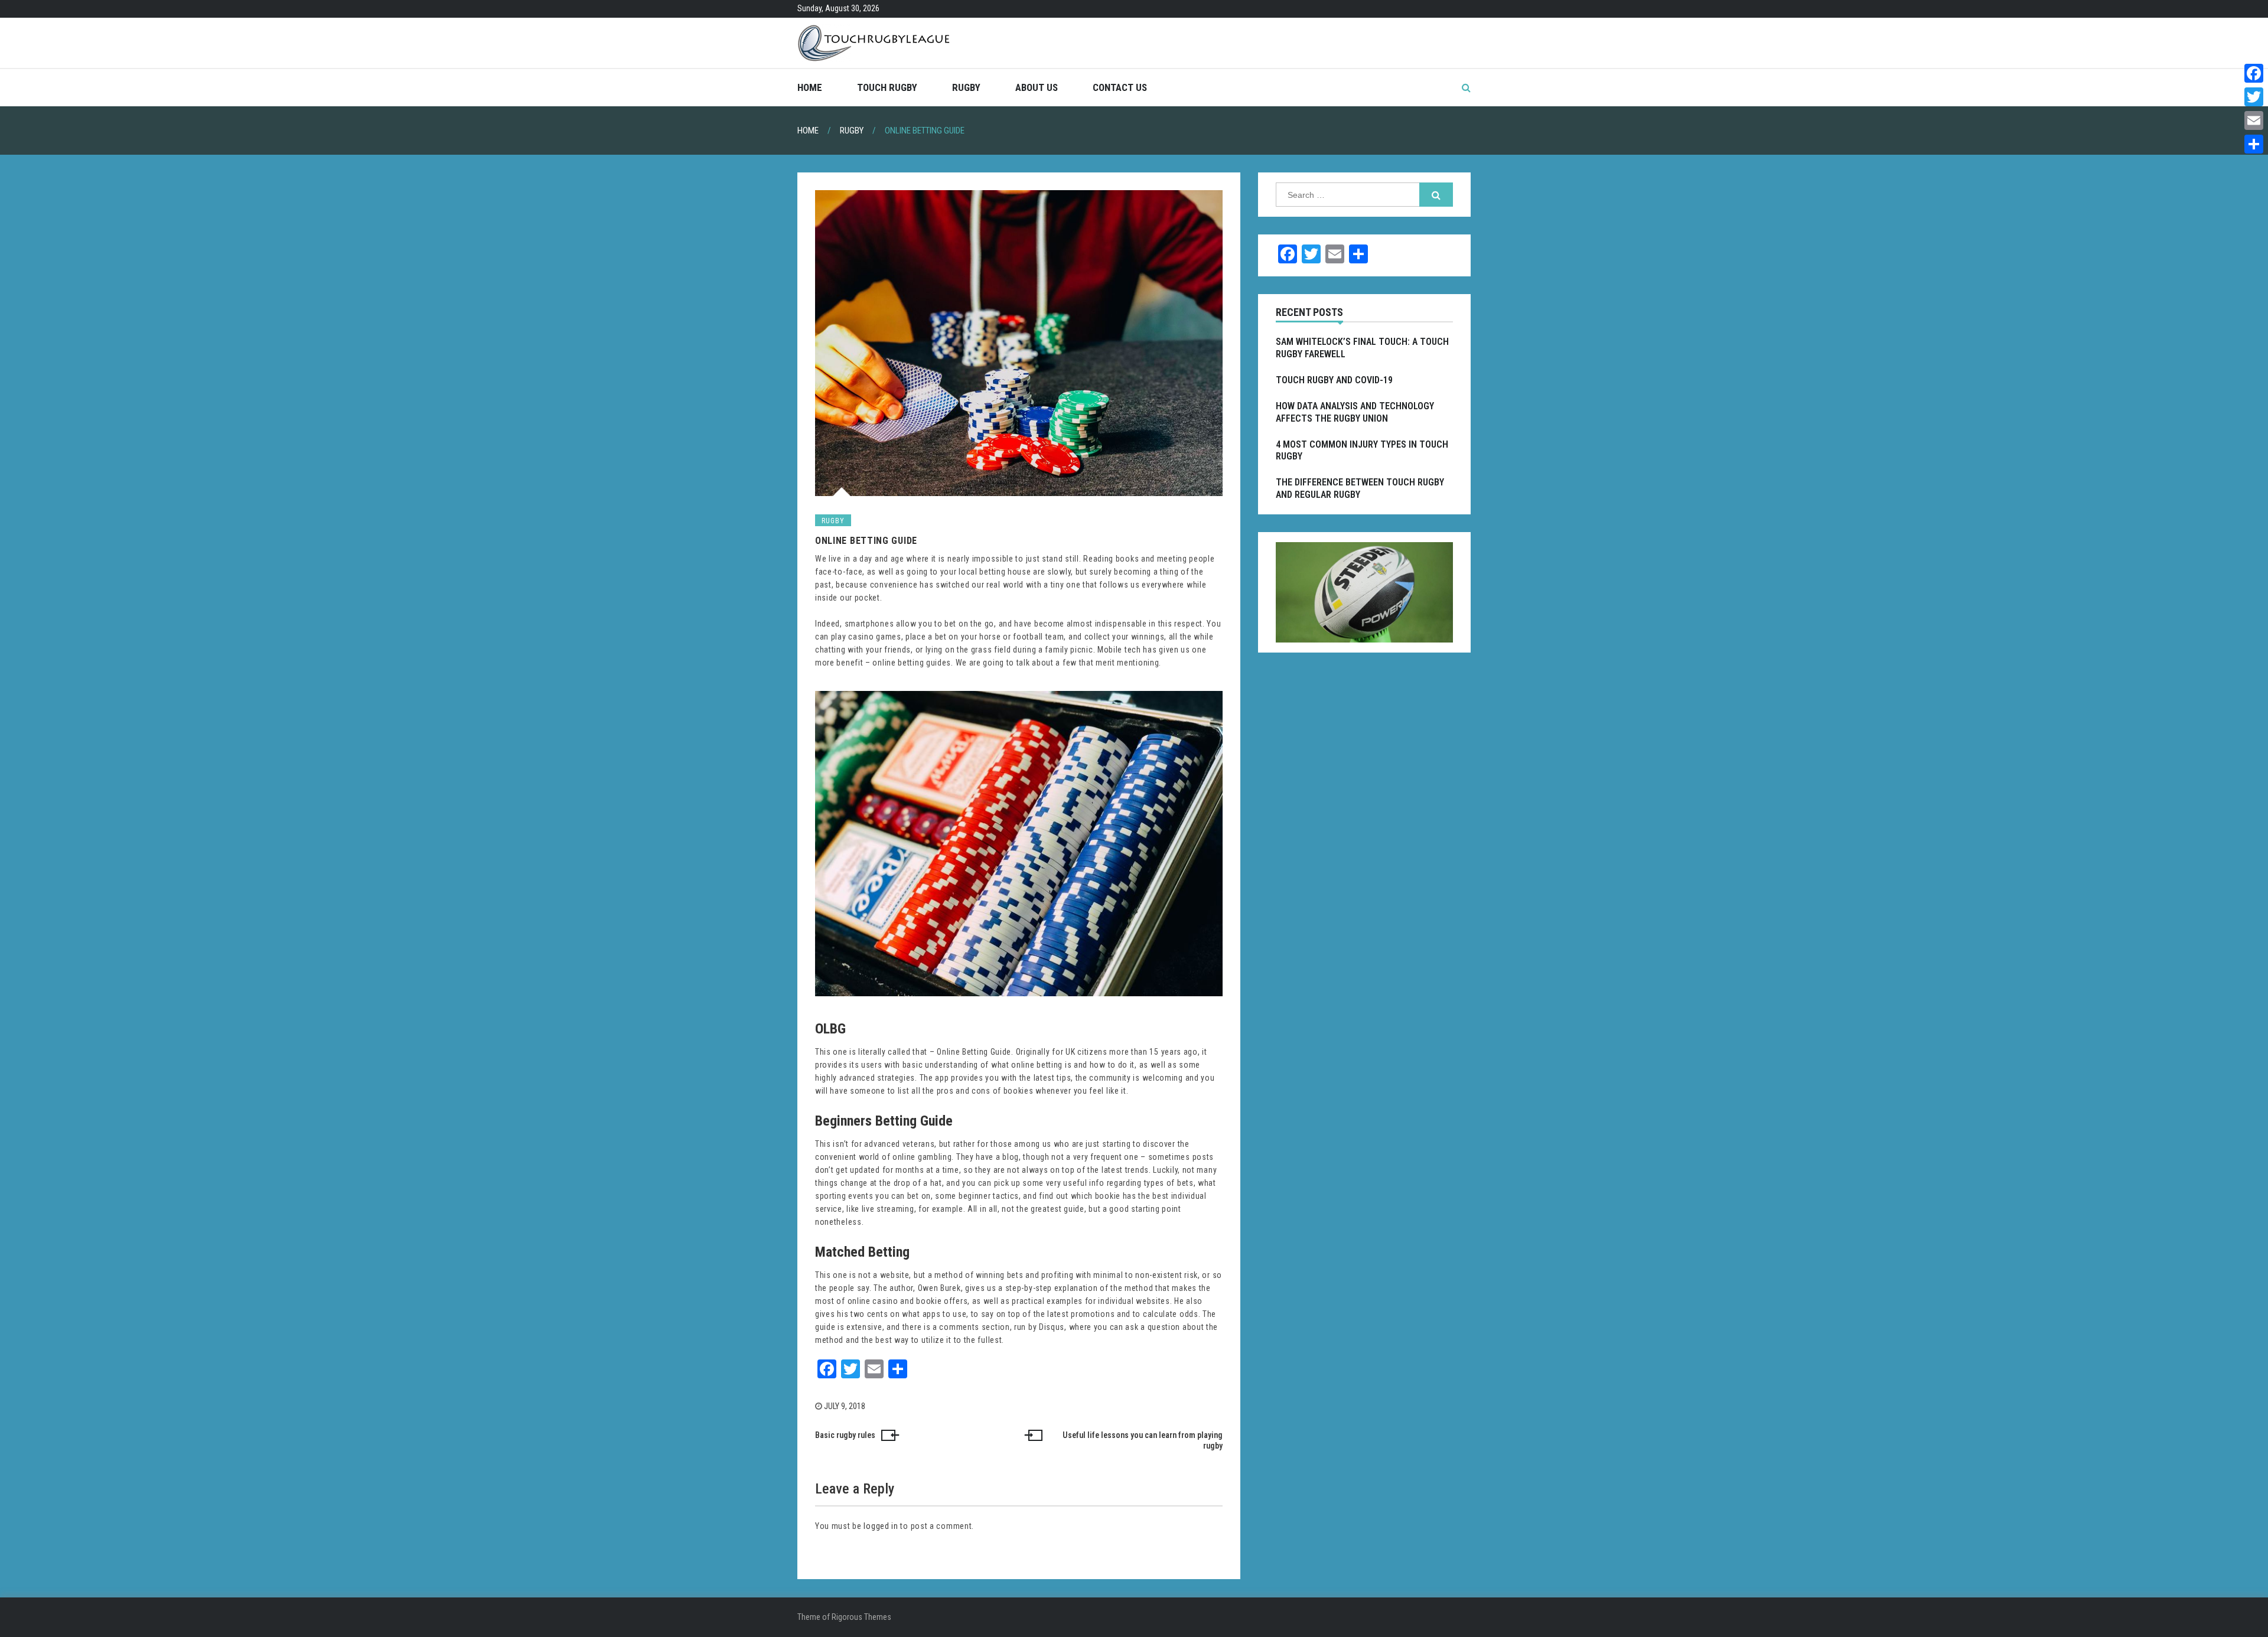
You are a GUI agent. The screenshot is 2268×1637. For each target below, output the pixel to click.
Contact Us (1120, 87)
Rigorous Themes (861, 1617)
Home (810, 87)
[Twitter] (2254, 97)
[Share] (2254, 144)
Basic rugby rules (845, 1435)
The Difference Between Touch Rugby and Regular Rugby (1360, 488)
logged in (881, 1526)
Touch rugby (887, 87)
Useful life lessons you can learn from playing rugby (1143, 1440)
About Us (1037, 87)
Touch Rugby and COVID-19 (1334, 380)
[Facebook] (2254, 73)
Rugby (966, 87)
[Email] (2254, 120)
